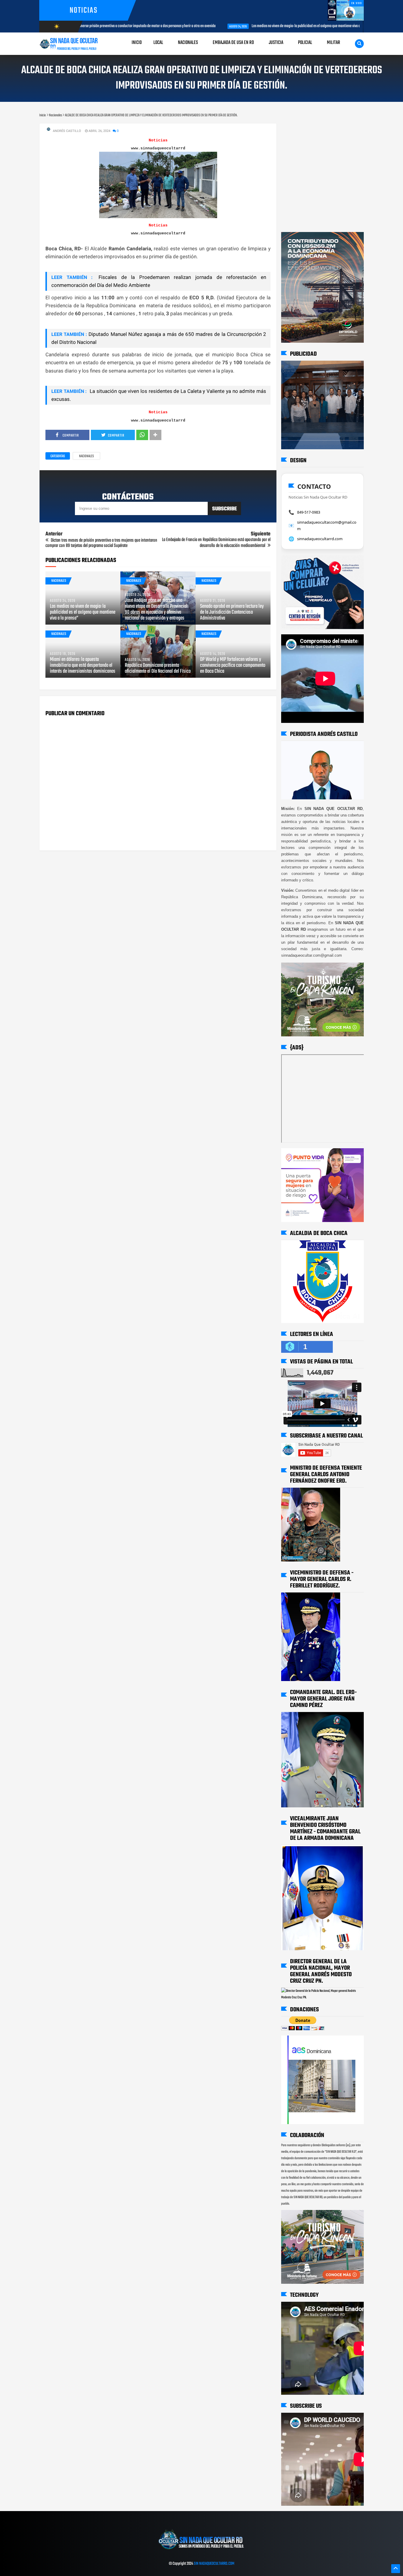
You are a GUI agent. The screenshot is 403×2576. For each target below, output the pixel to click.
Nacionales (86, 456)
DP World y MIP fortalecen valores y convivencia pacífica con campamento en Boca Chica (233, 666)
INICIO (137, 43)
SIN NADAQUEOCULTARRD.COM (214, 2564)
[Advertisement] (300, 129)
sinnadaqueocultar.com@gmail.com (327, 525)
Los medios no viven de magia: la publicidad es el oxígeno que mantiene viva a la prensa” (204, 26)
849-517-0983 (309, 512)
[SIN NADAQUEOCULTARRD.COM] (201, 2552)
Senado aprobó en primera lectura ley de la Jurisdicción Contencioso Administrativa (232, 612)
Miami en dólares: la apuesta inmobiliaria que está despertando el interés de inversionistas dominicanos (83, 666)
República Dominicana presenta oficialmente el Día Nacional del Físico (158, 669)
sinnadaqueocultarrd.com (320, 539)
